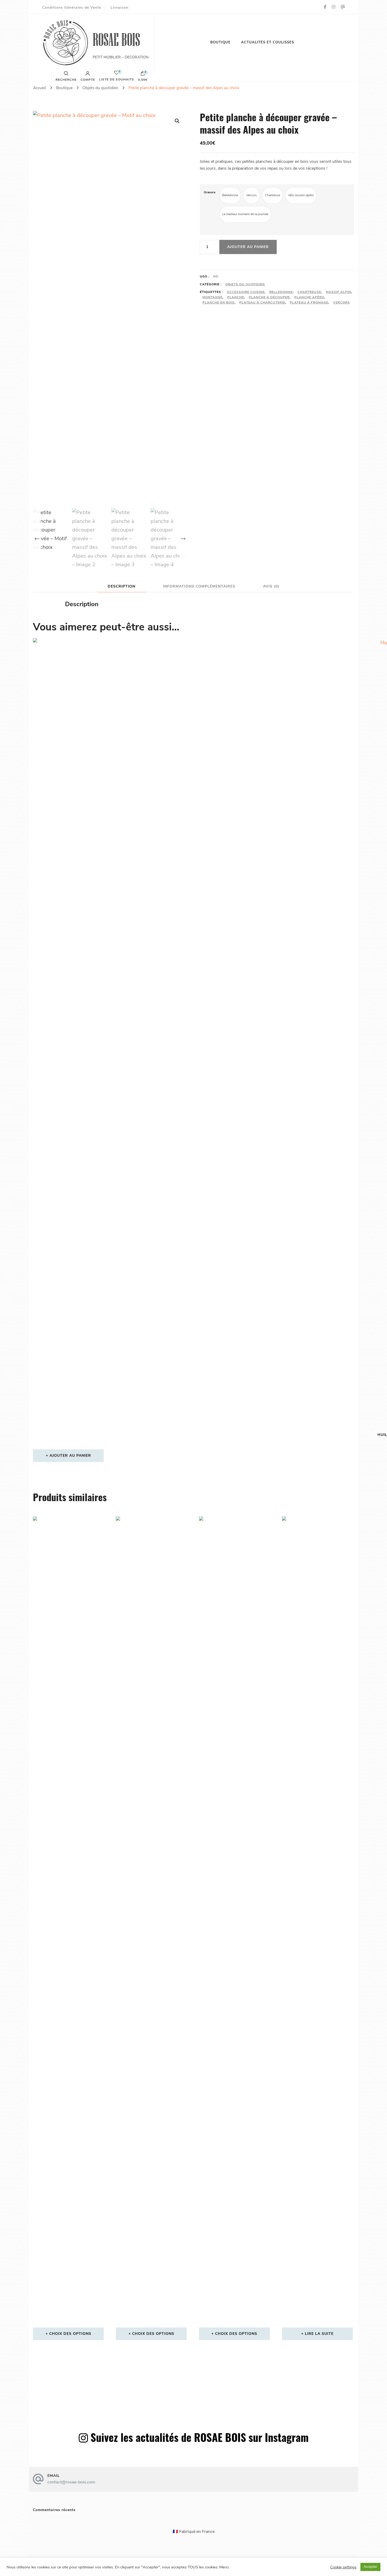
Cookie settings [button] (343, 2567)
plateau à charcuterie (262, 302)
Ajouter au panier (248, 247)
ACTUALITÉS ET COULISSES (268, 42)
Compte (88, 79)
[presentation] (37, 539)
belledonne (281, 292)
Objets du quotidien (245, 284)
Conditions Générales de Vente (72, 7)
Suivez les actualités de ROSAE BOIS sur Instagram (200, 2437)
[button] (177, 121)
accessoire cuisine (246, 292)
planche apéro (309, 297)
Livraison (120, 7)
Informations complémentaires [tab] (199, 586)
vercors (341, 302)
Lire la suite (319, 2334)
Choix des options (70, 2334)
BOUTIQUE (220, 42)
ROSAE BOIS (116, 40)
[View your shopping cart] (143, 75)
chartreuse (309, 292)
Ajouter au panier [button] (70, 1456)
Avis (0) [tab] (271, 586)
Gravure (210, 192)
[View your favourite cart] (116, 74)
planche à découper (269, 297)
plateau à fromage (309, 302)
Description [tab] (121, 586)
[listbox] (110, 538)
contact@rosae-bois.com (71, 2482)
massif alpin (339, 292)
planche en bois (219, 302)
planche (236, 297)
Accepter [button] (370, 2567)
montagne (212, 297)
